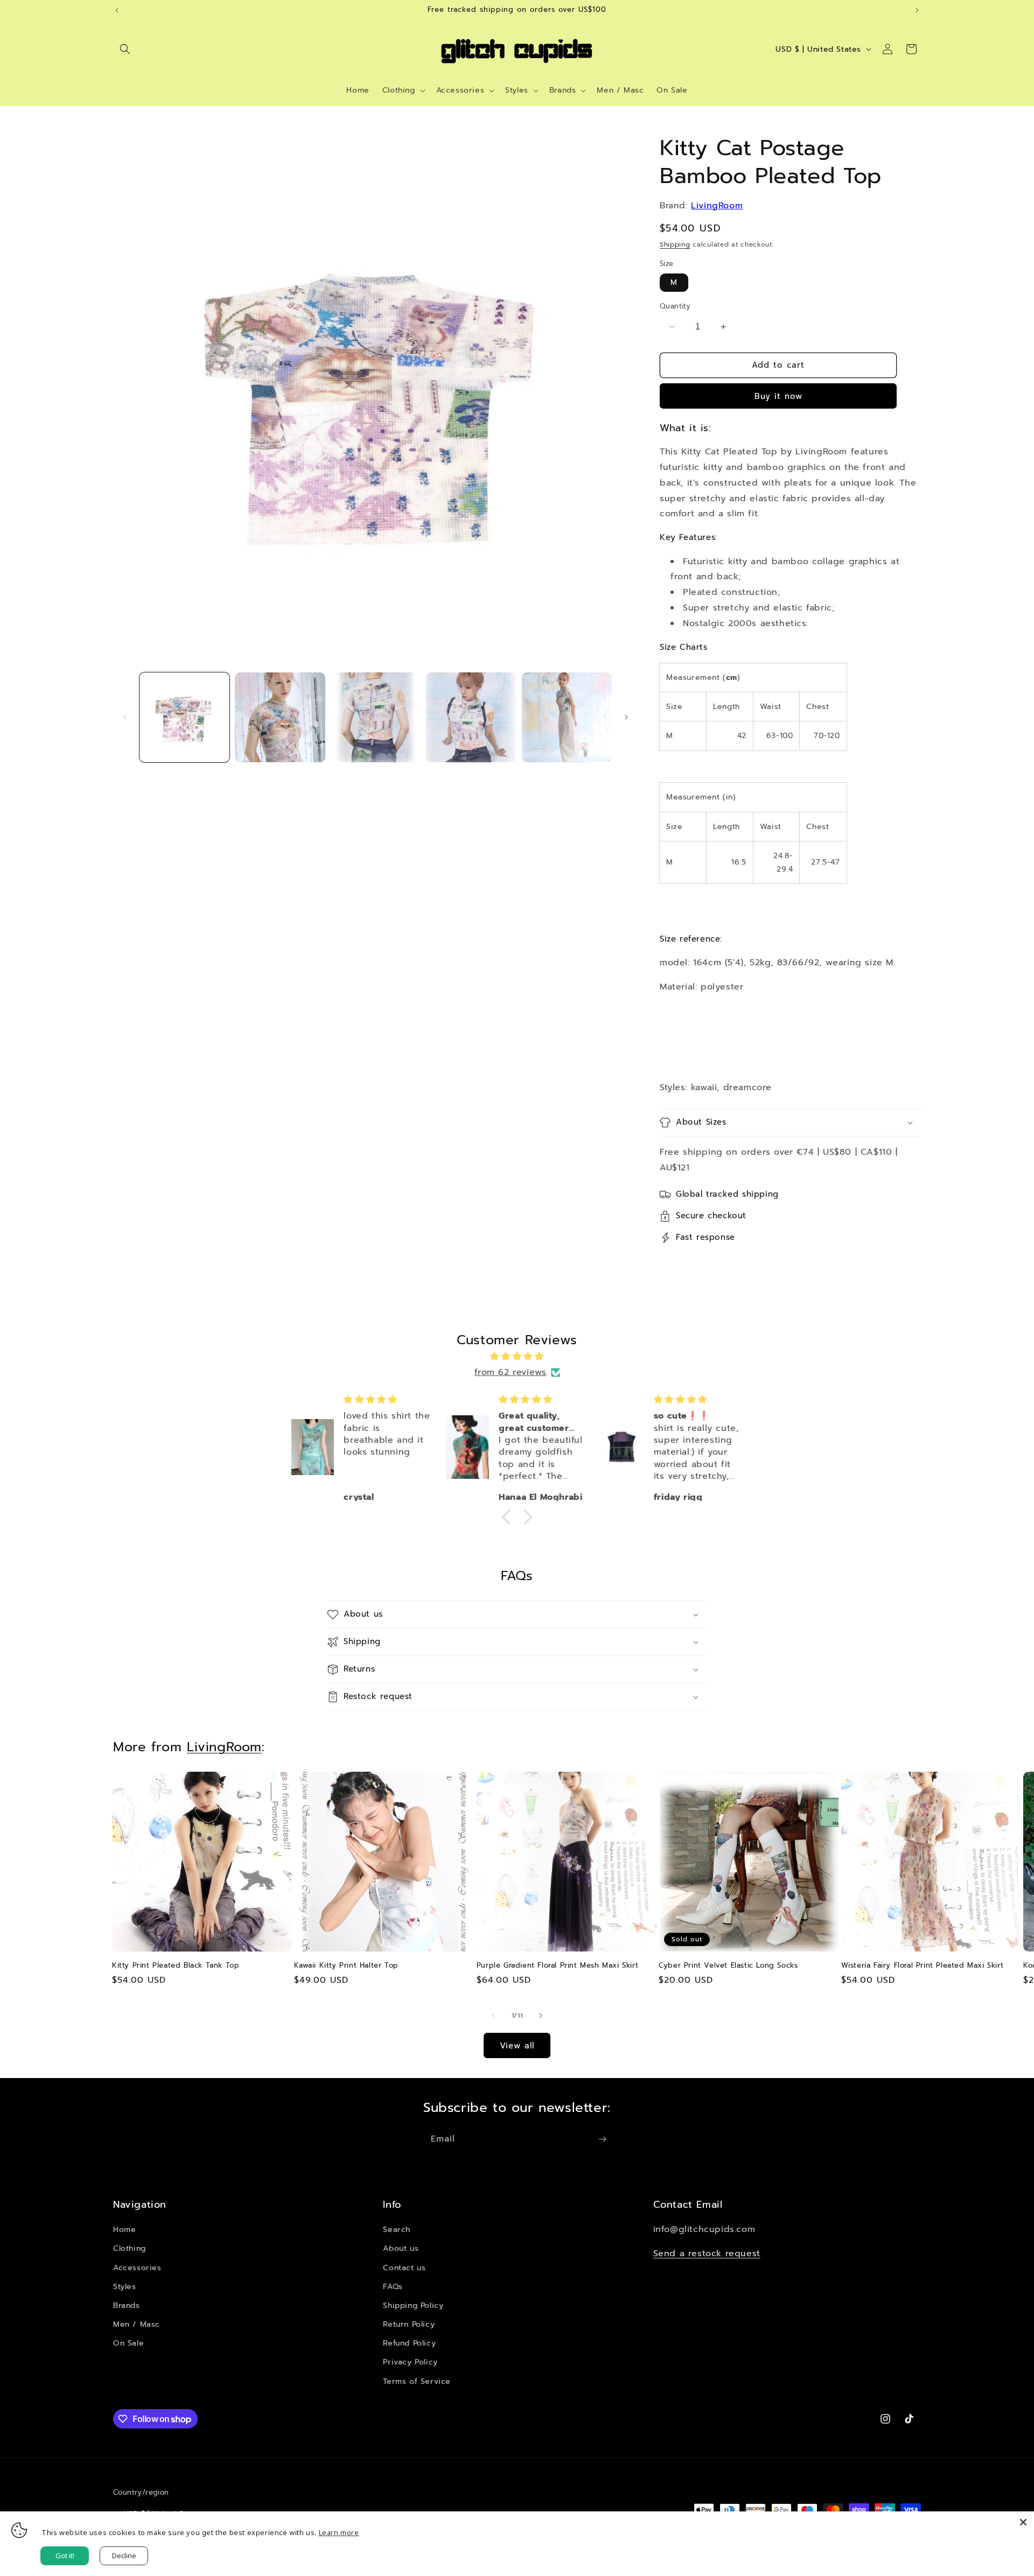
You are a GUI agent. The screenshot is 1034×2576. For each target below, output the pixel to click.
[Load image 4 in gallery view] (471, 717)
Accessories (137, 2268)
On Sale (128, 2343)
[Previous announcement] (117, 10)
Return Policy (409, 2324)
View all (517, 2046)
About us (401, 2248)
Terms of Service (417, 2381)
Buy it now (778, 396)
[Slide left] (125, 717)
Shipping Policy (413, 2305)
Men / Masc (137, 2324)
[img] (517, 1357)
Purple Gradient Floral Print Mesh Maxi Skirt (557, 1966)
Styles (125, 2287)
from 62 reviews (511, 1372)
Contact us (404, 2268)
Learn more (339, 2532)
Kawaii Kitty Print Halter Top (346, 1966)
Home (124, 2230)
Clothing (130, 2248)
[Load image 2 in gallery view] (280, 717)
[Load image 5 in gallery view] (567, 717)
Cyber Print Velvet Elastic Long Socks (728, 1966)
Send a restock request (707, 2254)
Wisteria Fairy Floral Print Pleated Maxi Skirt (923, 1966)
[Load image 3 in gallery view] (376, 717)
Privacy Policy (410, 2362)
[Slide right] (626, 717)
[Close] (1023, 2522)
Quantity (675, 306)
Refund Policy (409, 2343)
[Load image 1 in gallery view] (184, 717)
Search (397, 2230)
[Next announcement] (917, 10)
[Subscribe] (602, 2139)
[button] (125, 49)
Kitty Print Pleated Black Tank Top (176, 1966)
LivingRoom (717, 206)
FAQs (393, 2287)
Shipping (675, 244)
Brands (127, 2305)
